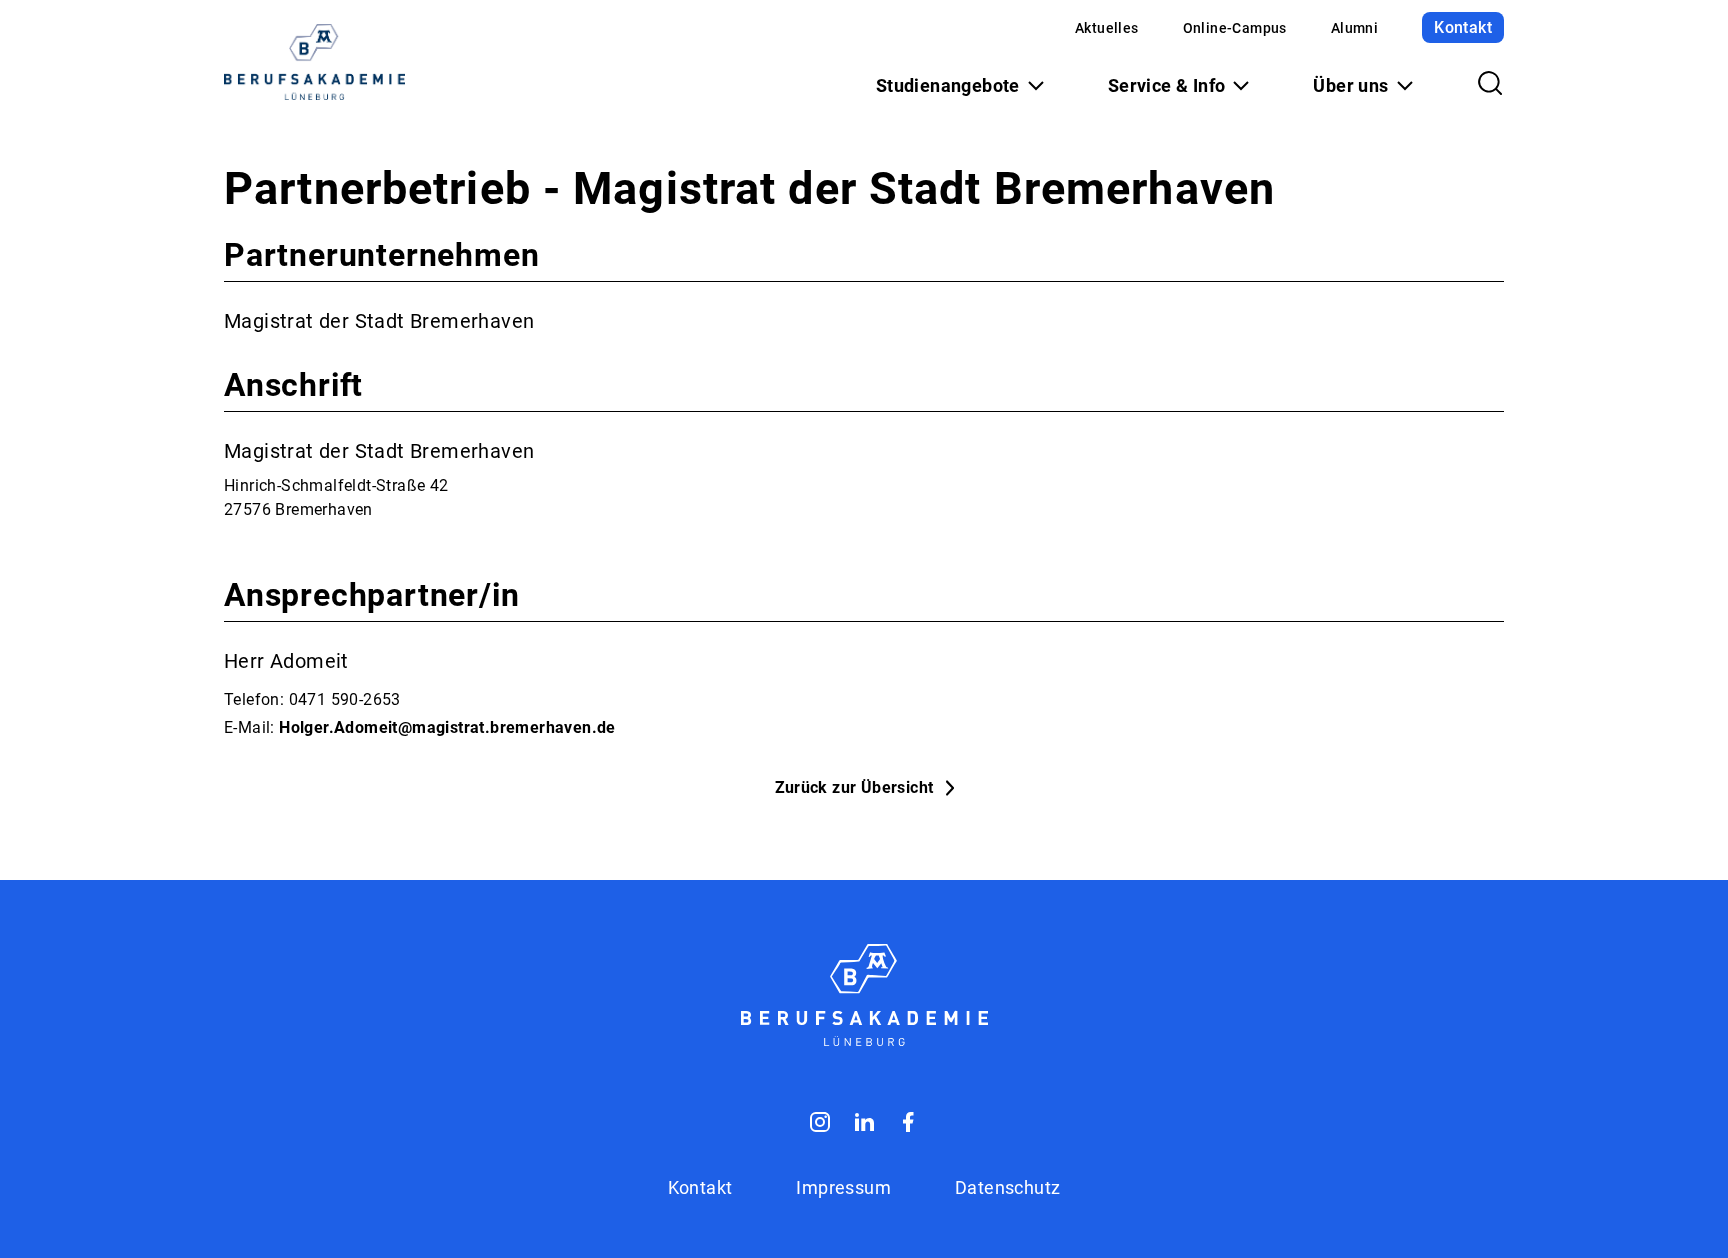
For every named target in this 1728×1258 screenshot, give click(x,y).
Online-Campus (1235, 28)
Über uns (1350, 85)
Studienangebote (948, 85)
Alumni (1354, 28)
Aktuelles (1107, 28)
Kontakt (1463, 27)
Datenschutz (1007, 1187)
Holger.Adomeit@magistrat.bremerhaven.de (447, 727)
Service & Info (1167, 85)
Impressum (843, 1187)
